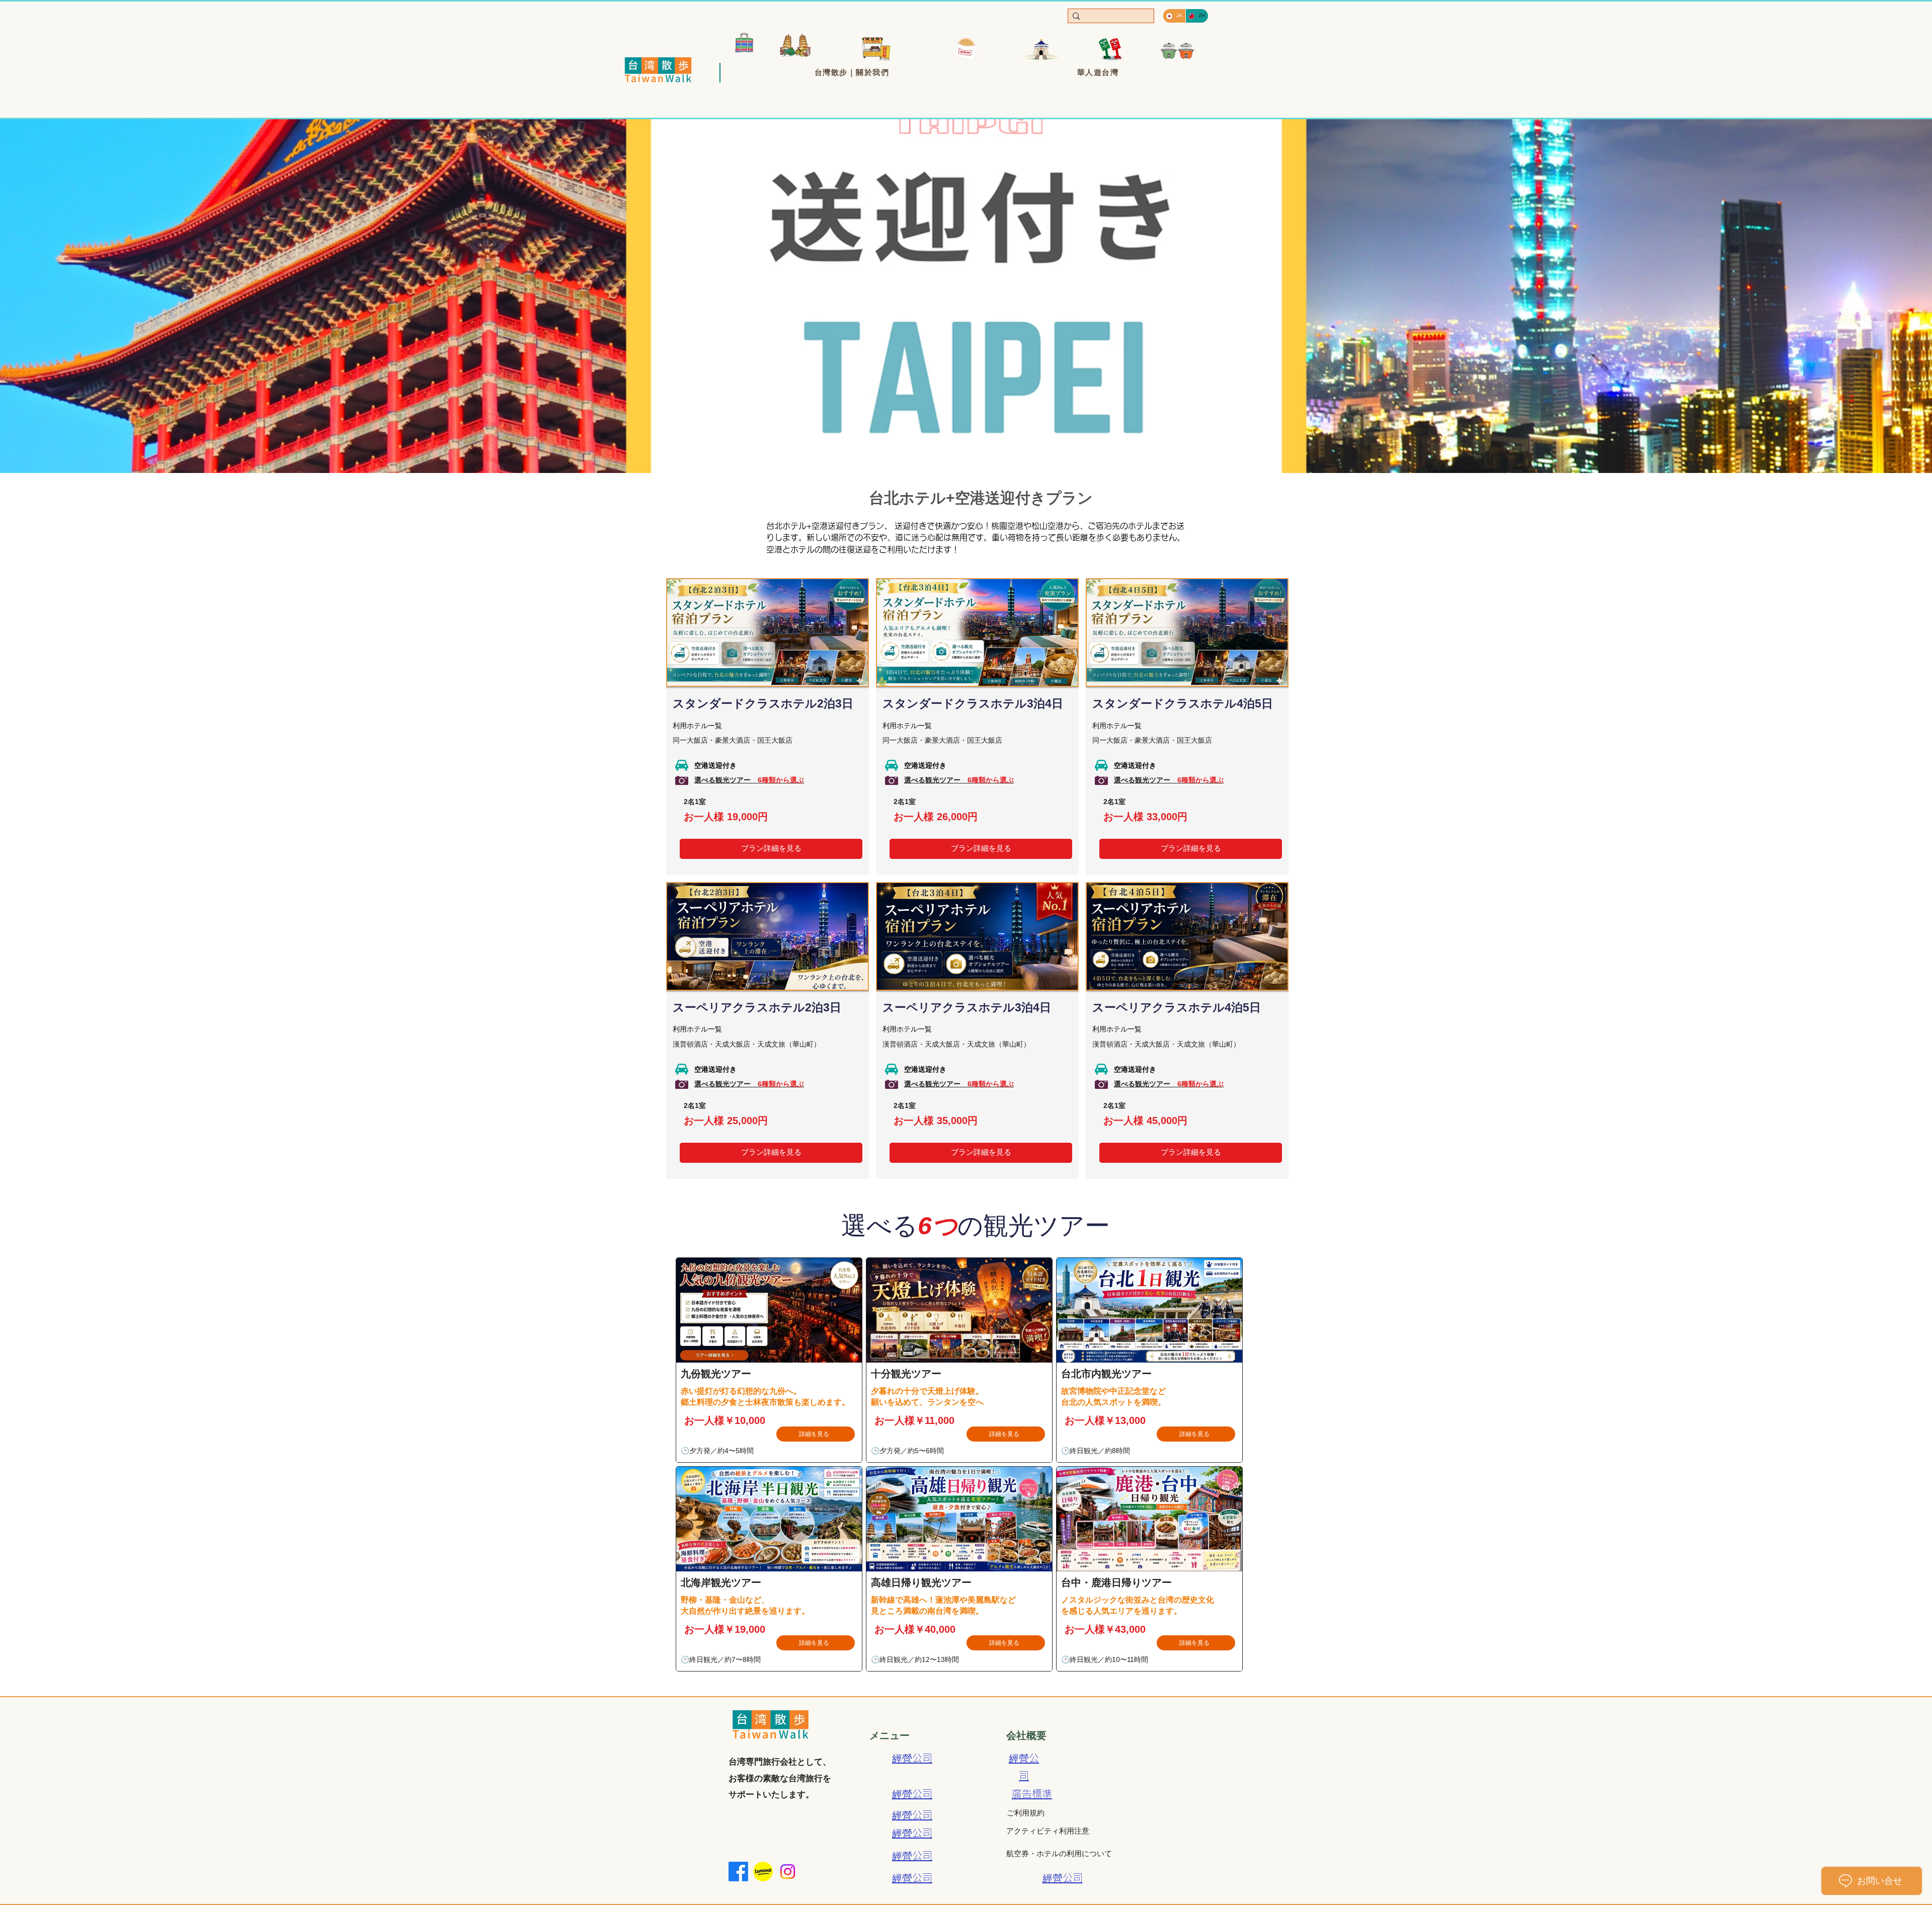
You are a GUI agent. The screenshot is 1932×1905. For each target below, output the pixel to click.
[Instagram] (788, 1872)
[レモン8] (763, 1872)
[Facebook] (738, 1872)
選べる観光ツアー (749, 780)
